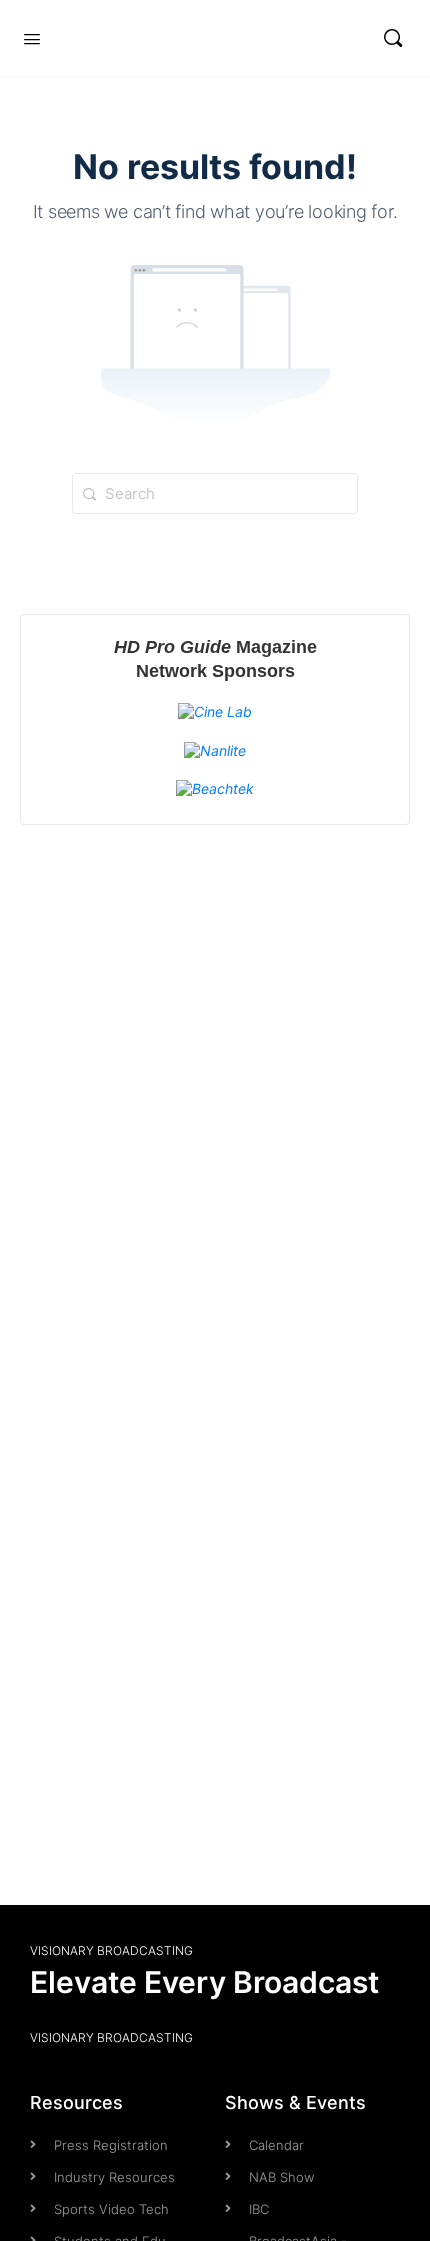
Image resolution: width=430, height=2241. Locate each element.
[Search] (393, 38)
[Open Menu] (32, 37)
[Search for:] (215, 493)
